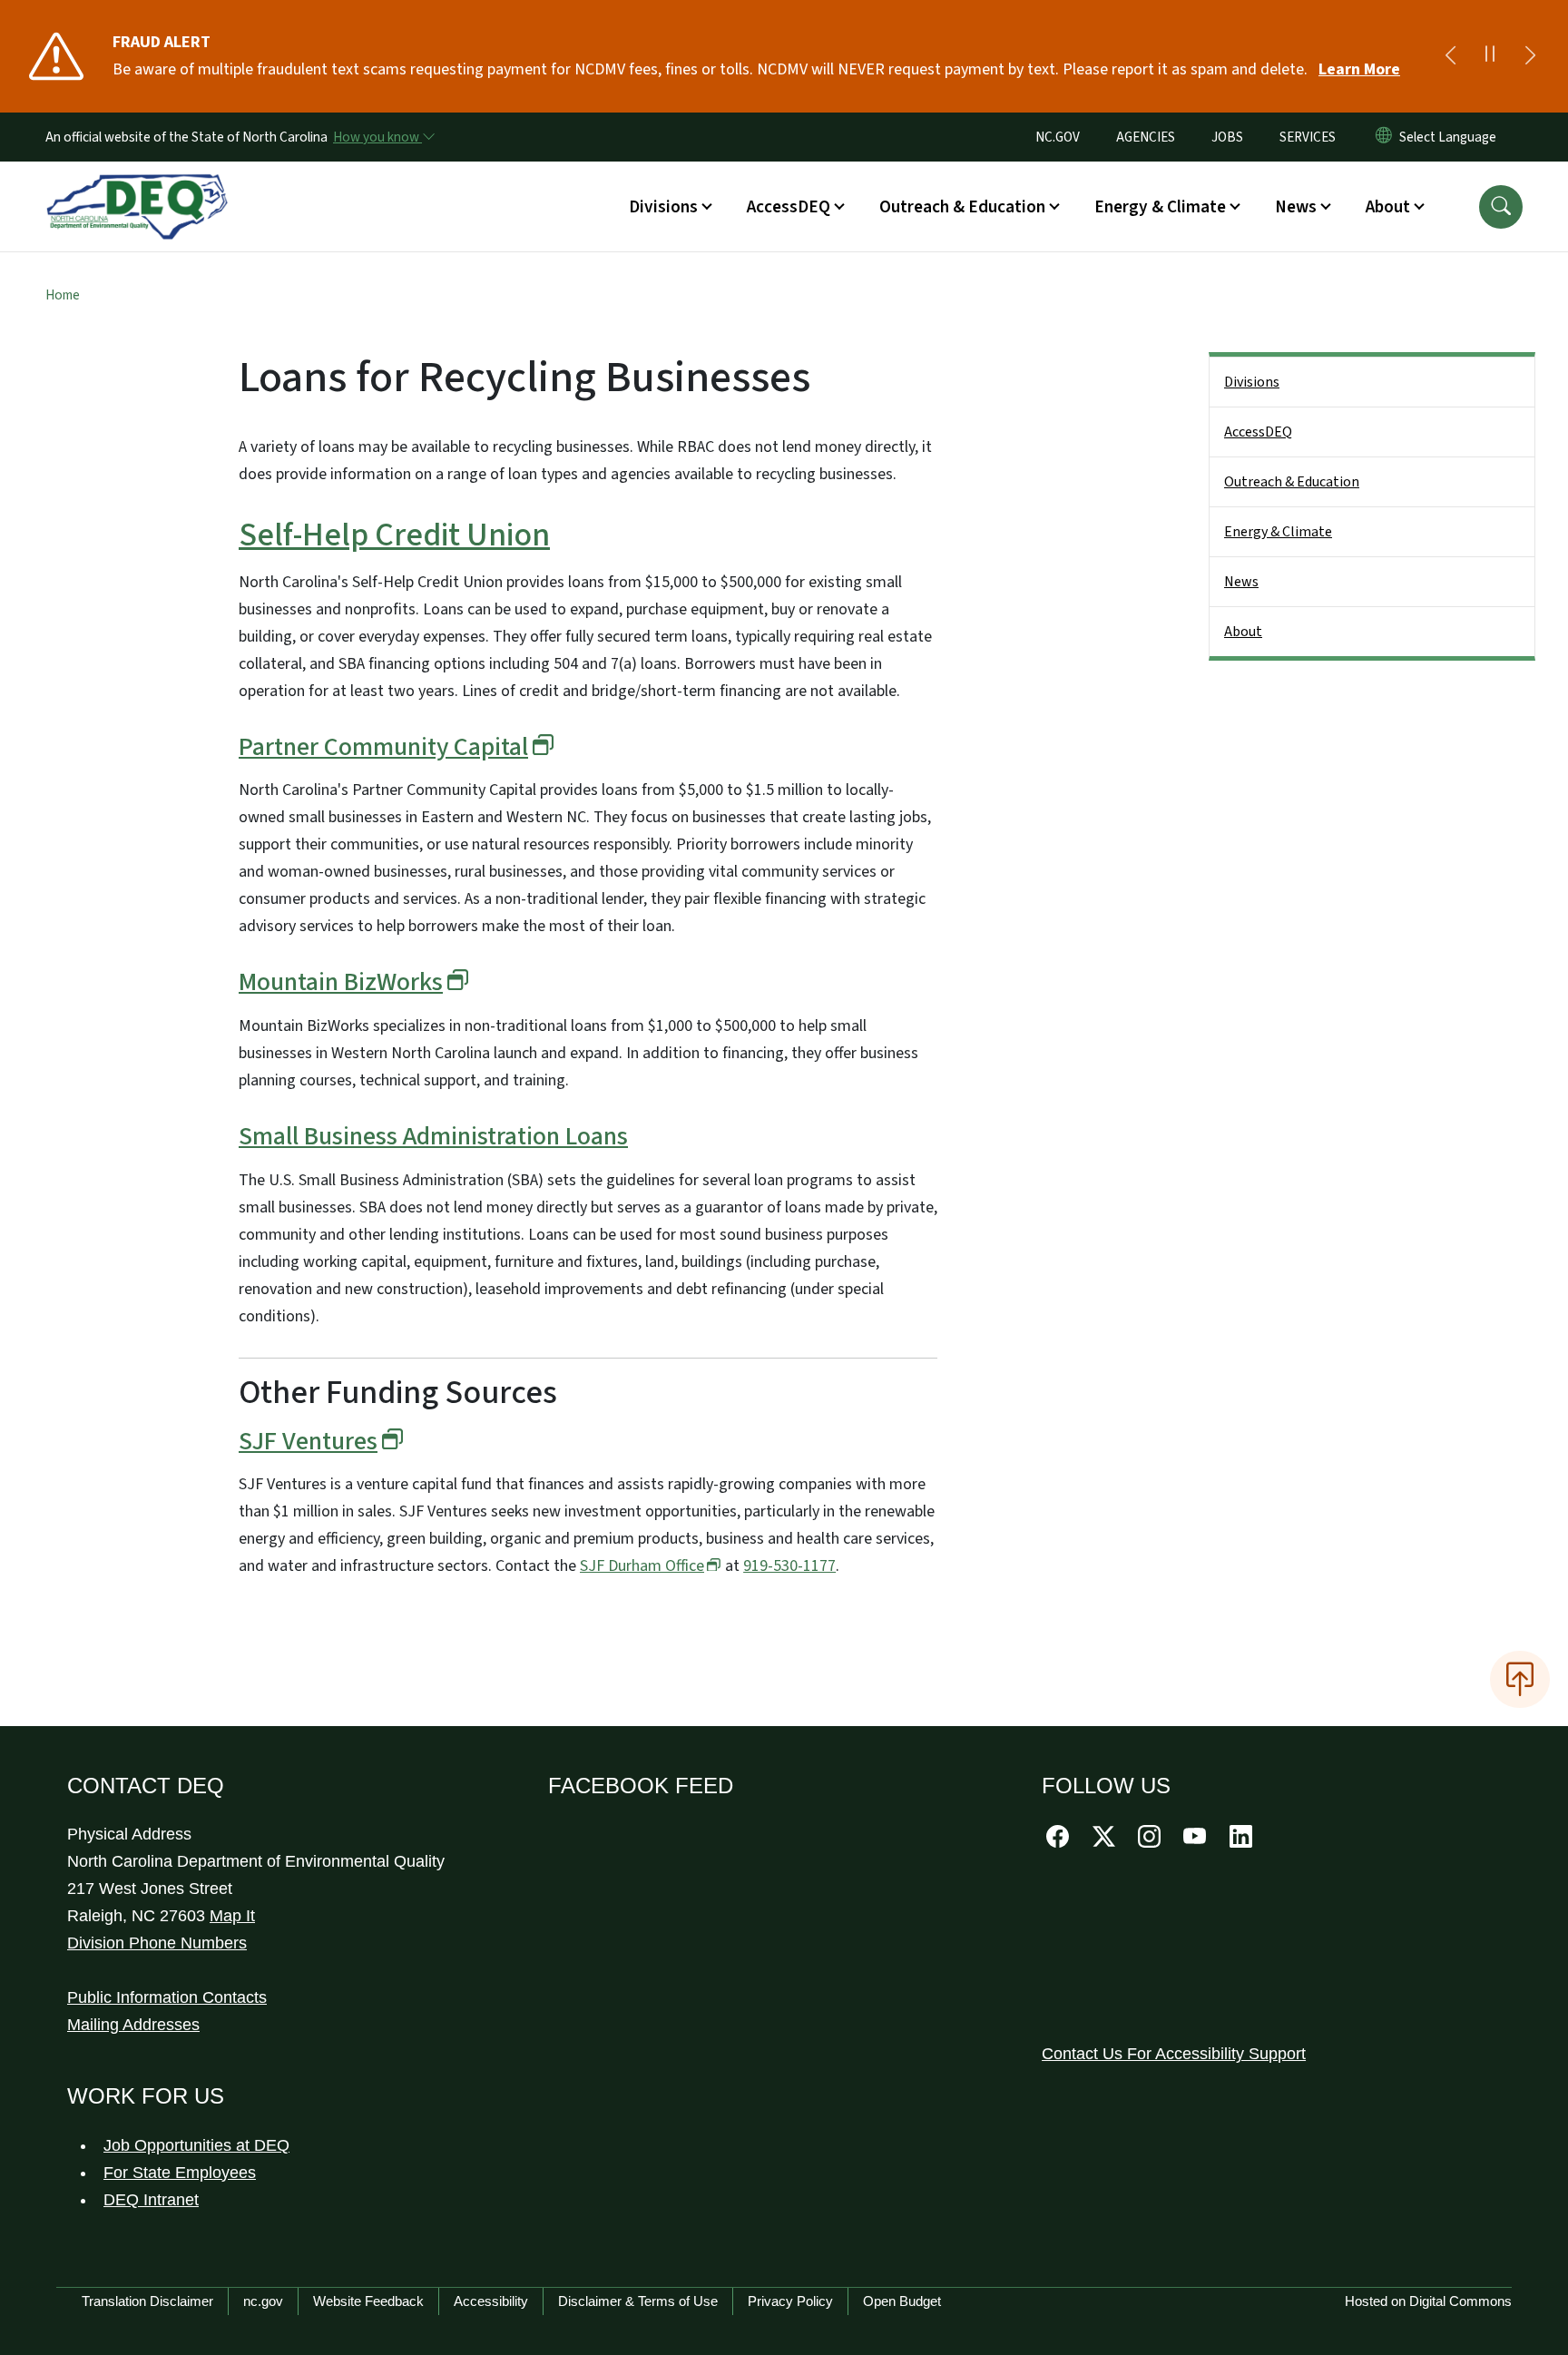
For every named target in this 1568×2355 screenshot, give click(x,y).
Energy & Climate (1278, 532)
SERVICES (1308, 137)
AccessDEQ (1258, 432)
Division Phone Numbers (157, 1943)
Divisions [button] (663, 207)
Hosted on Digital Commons (1428, 2301)
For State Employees (180, 2173)
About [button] (1388, 207)
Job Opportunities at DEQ (196, 2145)
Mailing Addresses (133, 2025)
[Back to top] (1520, 1679)
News (1241, 582)
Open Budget (902, 2301)
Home (63, 295)
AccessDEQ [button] (789, 207)
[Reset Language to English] (1384, 137)
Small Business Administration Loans (433, 1136)
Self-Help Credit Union (394, 535)
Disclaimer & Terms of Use (638, 2301)
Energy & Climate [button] (1160, 207)
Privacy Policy (790, 2301)
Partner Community (383, 747)
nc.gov (263, 2301)
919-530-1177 (789, 1566)
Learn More (1359, 69)
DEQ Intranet (151, 2200)
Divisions (1252, 382)
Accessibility (491, 2301)
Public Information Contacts (167, 1997)
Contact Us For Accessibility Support (1174, 2054)
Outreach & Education (1292, 482)
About (1243, 632)
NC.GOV (1058, 137)
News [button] (1296, 207)
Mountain (341, 982)
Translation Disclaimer (147, 2301)
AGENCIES (1146, 137)
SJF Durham (642, 1566)
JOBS (1227, 137)
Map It (232, 1916)
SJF (308, 1441)
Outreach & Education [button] (962, 207)
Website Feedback (368, 2301)
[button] (1501, 207)
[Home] (137, 186)
